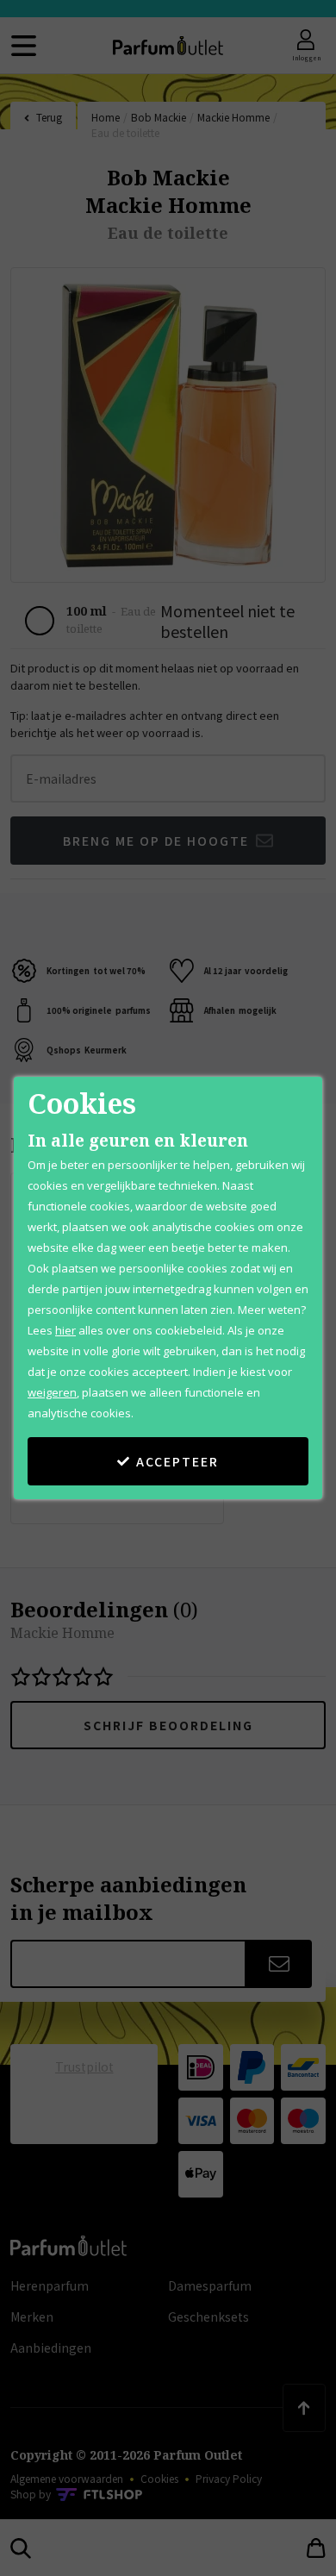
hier (65, 1330)
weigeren (52, 1392)
